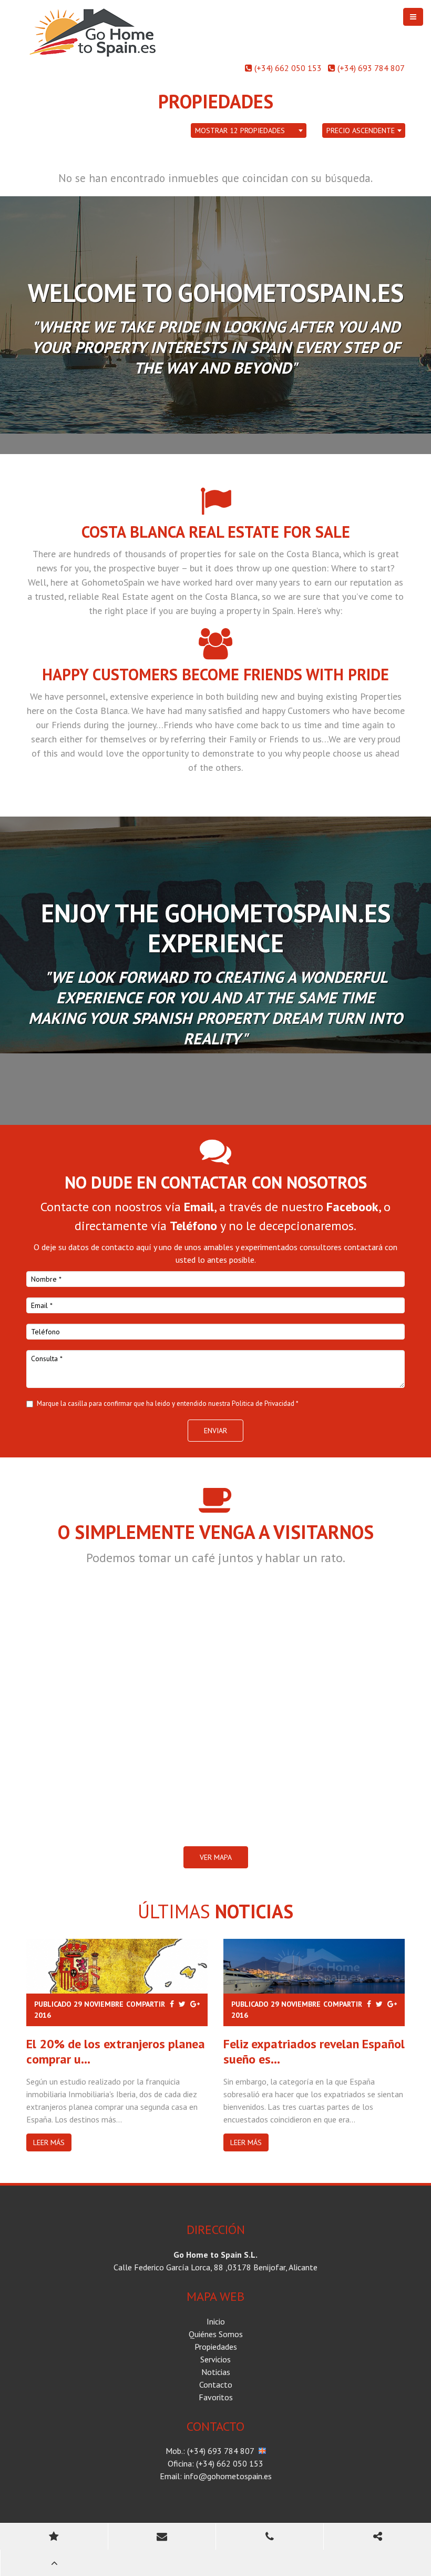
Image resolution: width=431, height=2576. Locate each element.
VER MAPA (216, 1857)
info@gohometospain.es (228, 2476)
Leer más (49, 2142)
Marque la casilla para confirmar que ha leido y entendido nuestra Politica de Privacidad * (168, 1403)
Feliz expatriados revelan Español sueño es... (314, 2051)
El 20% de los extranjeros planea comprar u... (116, 2051)
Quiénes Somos (216, 2334)
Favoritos (216, 2397)
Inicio (216, 2321)
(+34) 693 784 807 (371, 68)
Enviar (215, 1431)
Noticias (216, 2372)
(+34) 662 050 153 (288, 68)
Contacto (216, 2384)
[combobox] (249, 131)
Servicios (215, 2359)
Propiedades (216, 2347)
